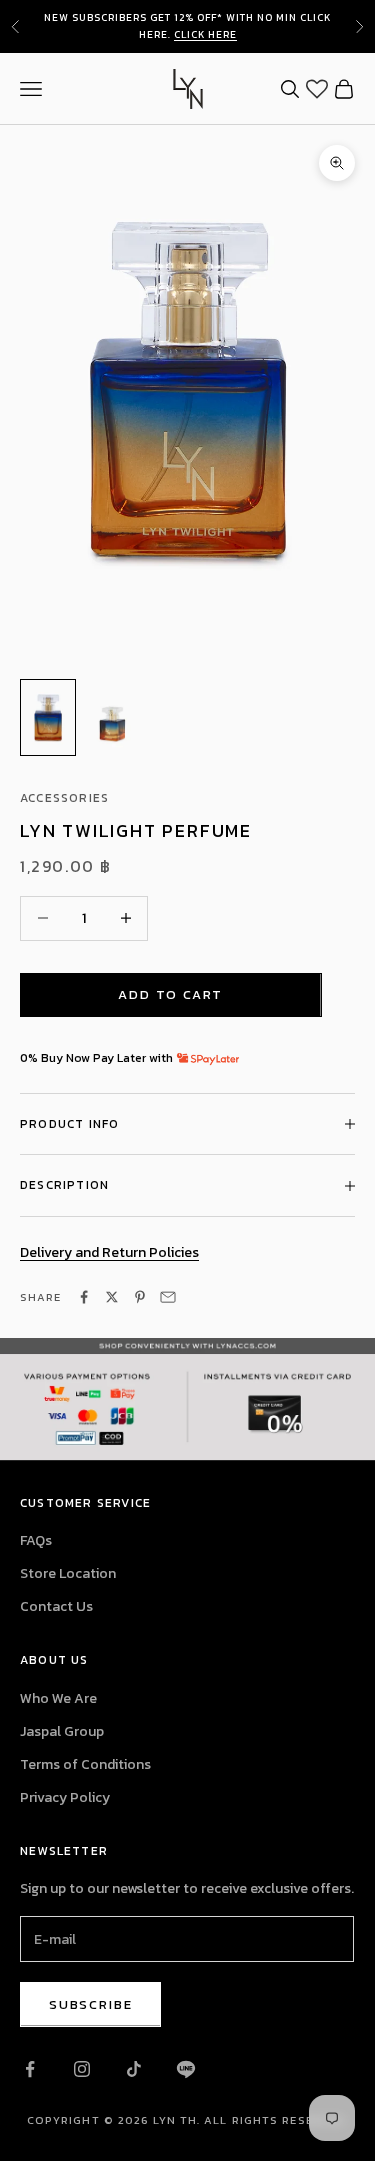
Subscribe (90, 2004)
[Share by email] (168, 1297)
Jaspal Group (62, 1731)
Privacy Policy (65, 1797)
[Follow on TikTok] (134, 2069)
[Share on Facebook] (84, 1297)
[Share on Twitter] (112, 1297)
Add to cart (170, 994)
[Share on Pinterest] (140, 1297)
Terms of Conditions (85, 1764)
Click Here (205, 34)
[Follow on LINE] (186, 2069)
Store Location (68, 1573)
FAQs (36, 1540)
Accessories (64, 798)
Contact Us (56, 1606)
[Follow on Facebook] (30, 2069)
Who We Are (58, 1698)
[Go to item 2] (112, 717)
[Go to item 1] (48, 717)
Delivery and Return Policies (109, 1252)
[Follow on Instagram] (82, 2069)
